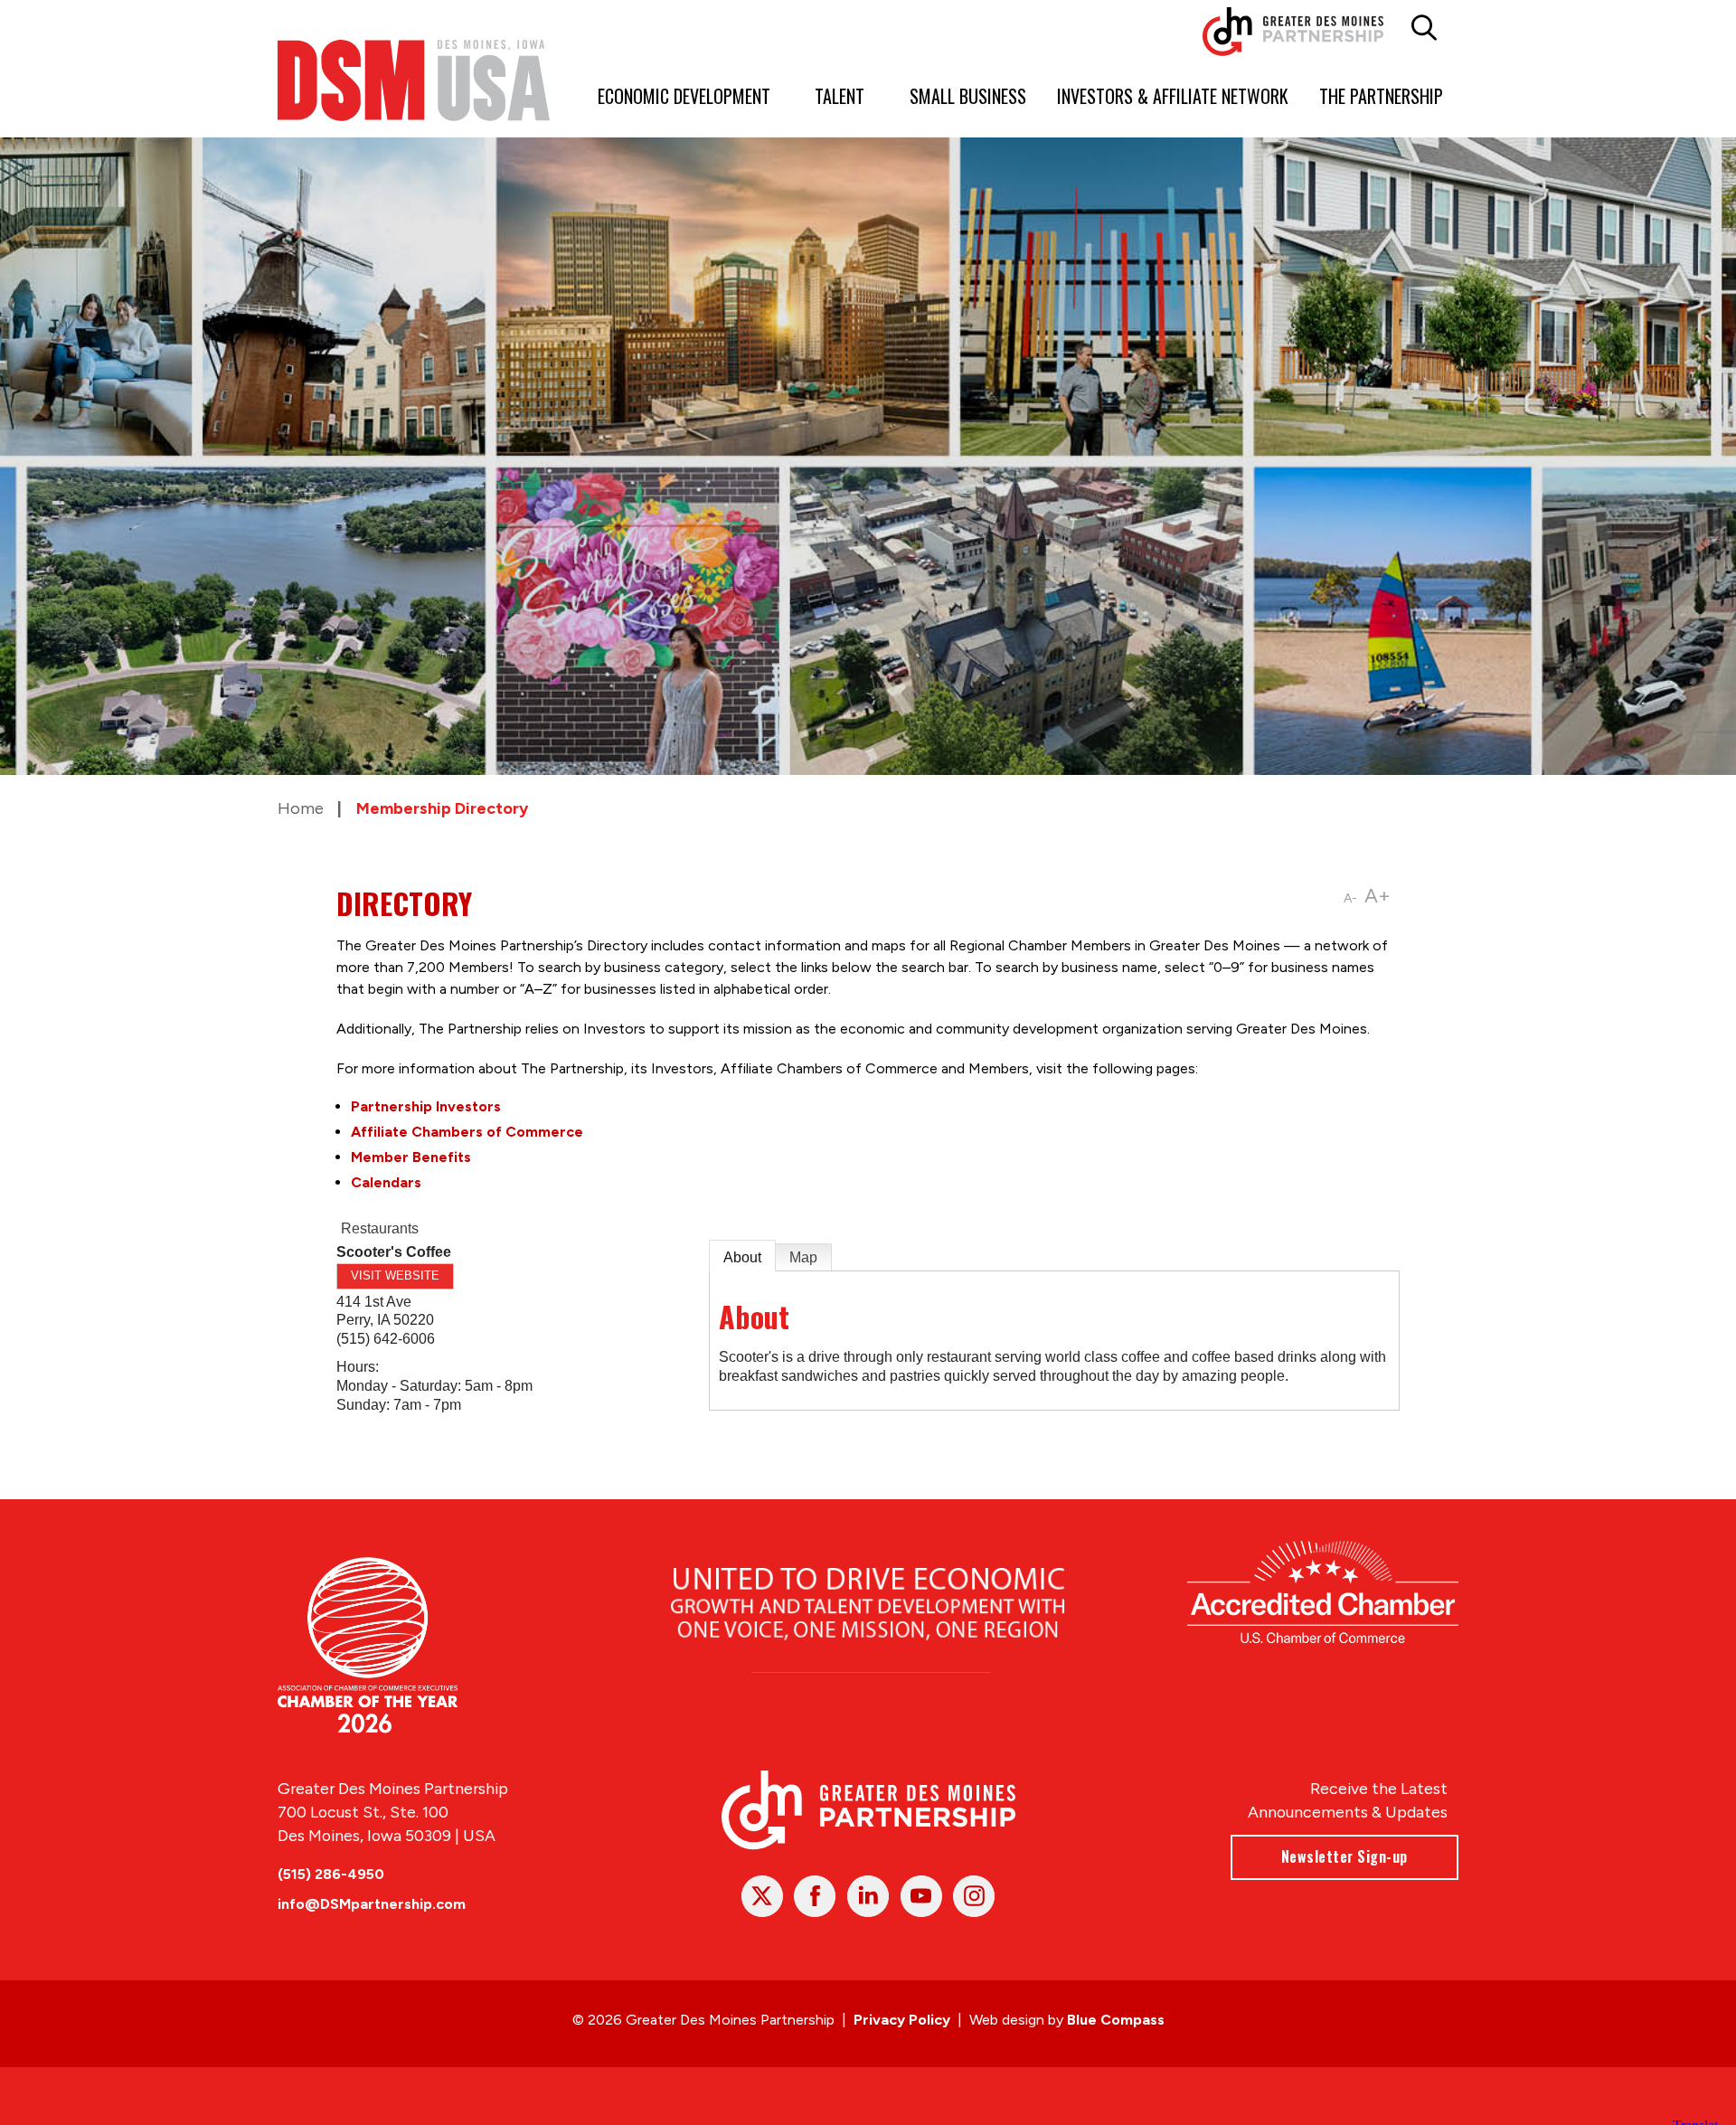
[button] (1425, 28)
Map (803, 1257)
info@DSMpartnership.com (372, 1904)
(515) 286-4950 (331, 1874)
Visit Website (395, 1275)
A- (1350, 898)
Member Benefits (411, 1157)
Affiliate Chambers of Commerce (467, 1132)
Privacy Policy (902, 2020)
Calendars (386, 1182)
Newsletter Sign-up (1344, 1856)
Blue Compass (1116, 2020)
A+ (1377, 896)
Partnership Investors (426, 1106)
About (742, 1257)
